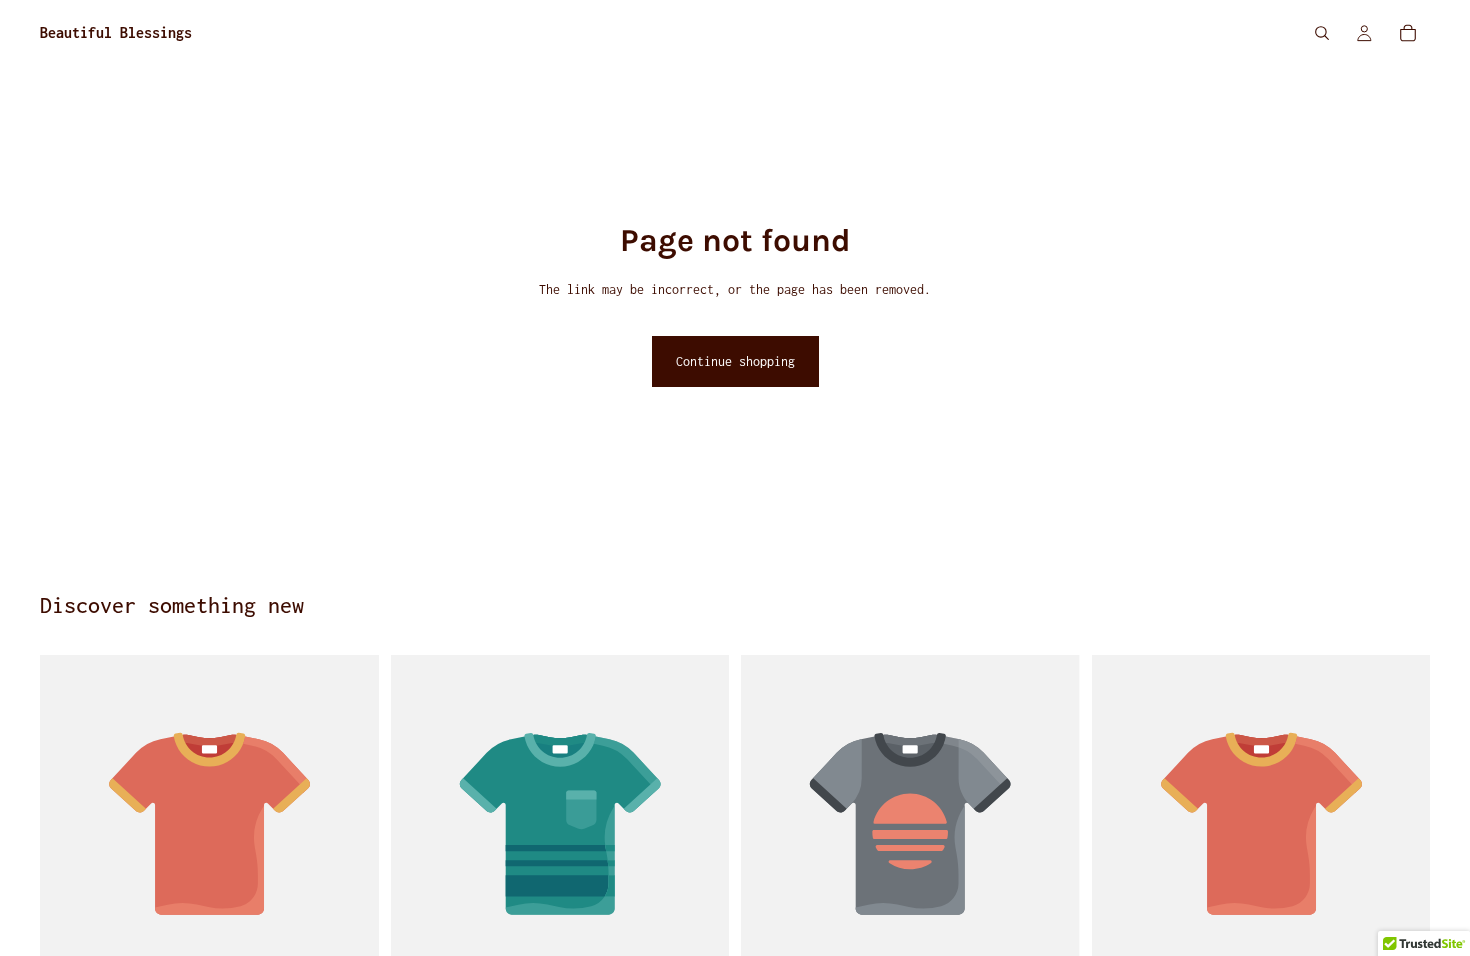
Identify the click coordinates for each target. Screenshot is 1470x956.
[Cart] (1408, 33)
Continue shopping (735, 361)
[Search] (1322, 33)
